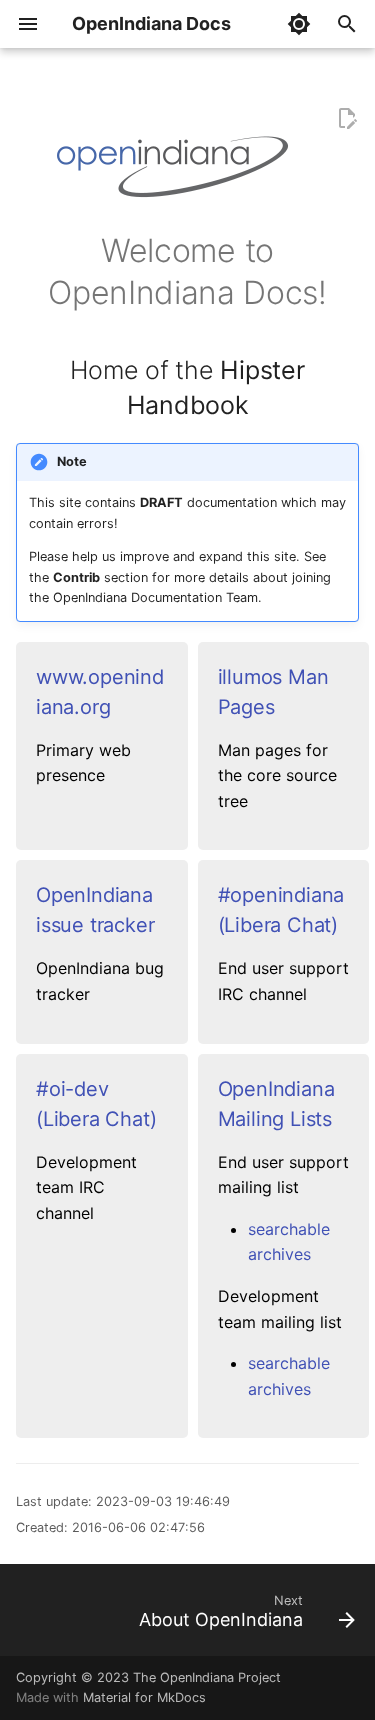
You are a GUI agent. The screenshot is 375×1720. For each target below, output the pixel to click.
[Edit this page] (347, 119)
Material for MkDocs (144, 1697)
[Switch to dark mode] (299, 24)
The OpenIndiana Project (207, 1677)
